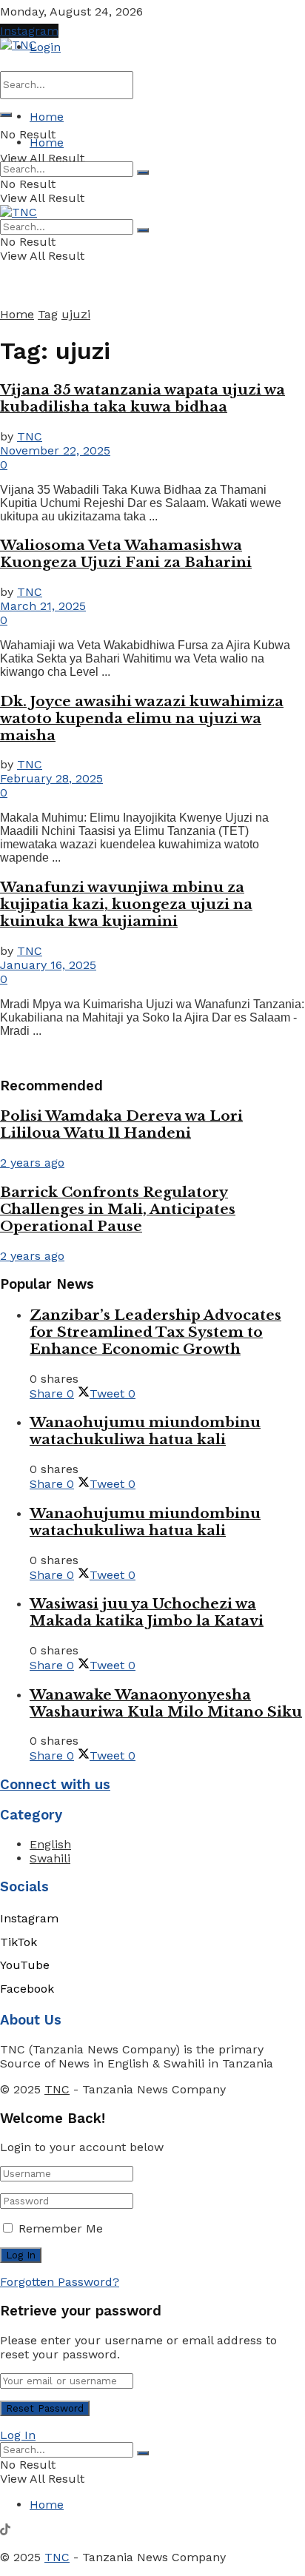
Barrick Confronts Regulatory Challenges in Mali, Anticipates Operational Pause (118, 1209)
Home (47, 117)
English (50, 1844)
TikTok (19, 1942)
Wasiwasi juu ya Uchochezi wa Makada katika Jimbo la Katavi (147, 1612)
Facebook (27, 1989)
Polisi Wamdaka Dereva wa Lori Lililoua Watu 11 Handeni (121, 1124)
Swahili (50, 1858)
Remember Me (61, 2228)
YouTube (25, 1965)
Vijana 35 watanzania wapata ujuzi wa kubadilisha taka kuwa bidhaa (143, 398)
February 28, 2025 (51, 778)
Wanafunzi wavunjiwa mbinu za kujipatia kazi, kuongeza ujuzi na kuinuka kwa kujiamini (126, 904)
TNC (30, 436)
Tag (48, 314)
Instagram (29, 31)
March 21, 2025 (43, 606)
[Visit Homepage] (19, 45)
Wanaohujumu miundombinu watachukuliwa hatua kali (145, 1431)
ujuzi (76, 314)
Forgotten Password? (60, 2282)
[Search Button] (6, 115)
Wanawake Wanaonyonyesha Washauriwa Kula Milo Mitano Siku (166, 1703)
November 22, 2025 (55, 450)
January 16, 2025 (48, 965)
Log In (18, 2435)
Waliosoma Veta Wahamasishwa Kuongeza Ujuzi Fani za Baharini (126, 554)
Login (45, 47)
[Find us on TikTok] (5, 2531)
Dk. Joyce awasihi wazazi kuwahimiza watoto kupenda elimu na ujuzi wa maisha (142, 718)
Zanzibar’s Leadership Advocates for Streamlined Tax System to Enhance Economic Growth (155, 1332)
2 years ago (32, 1163)
